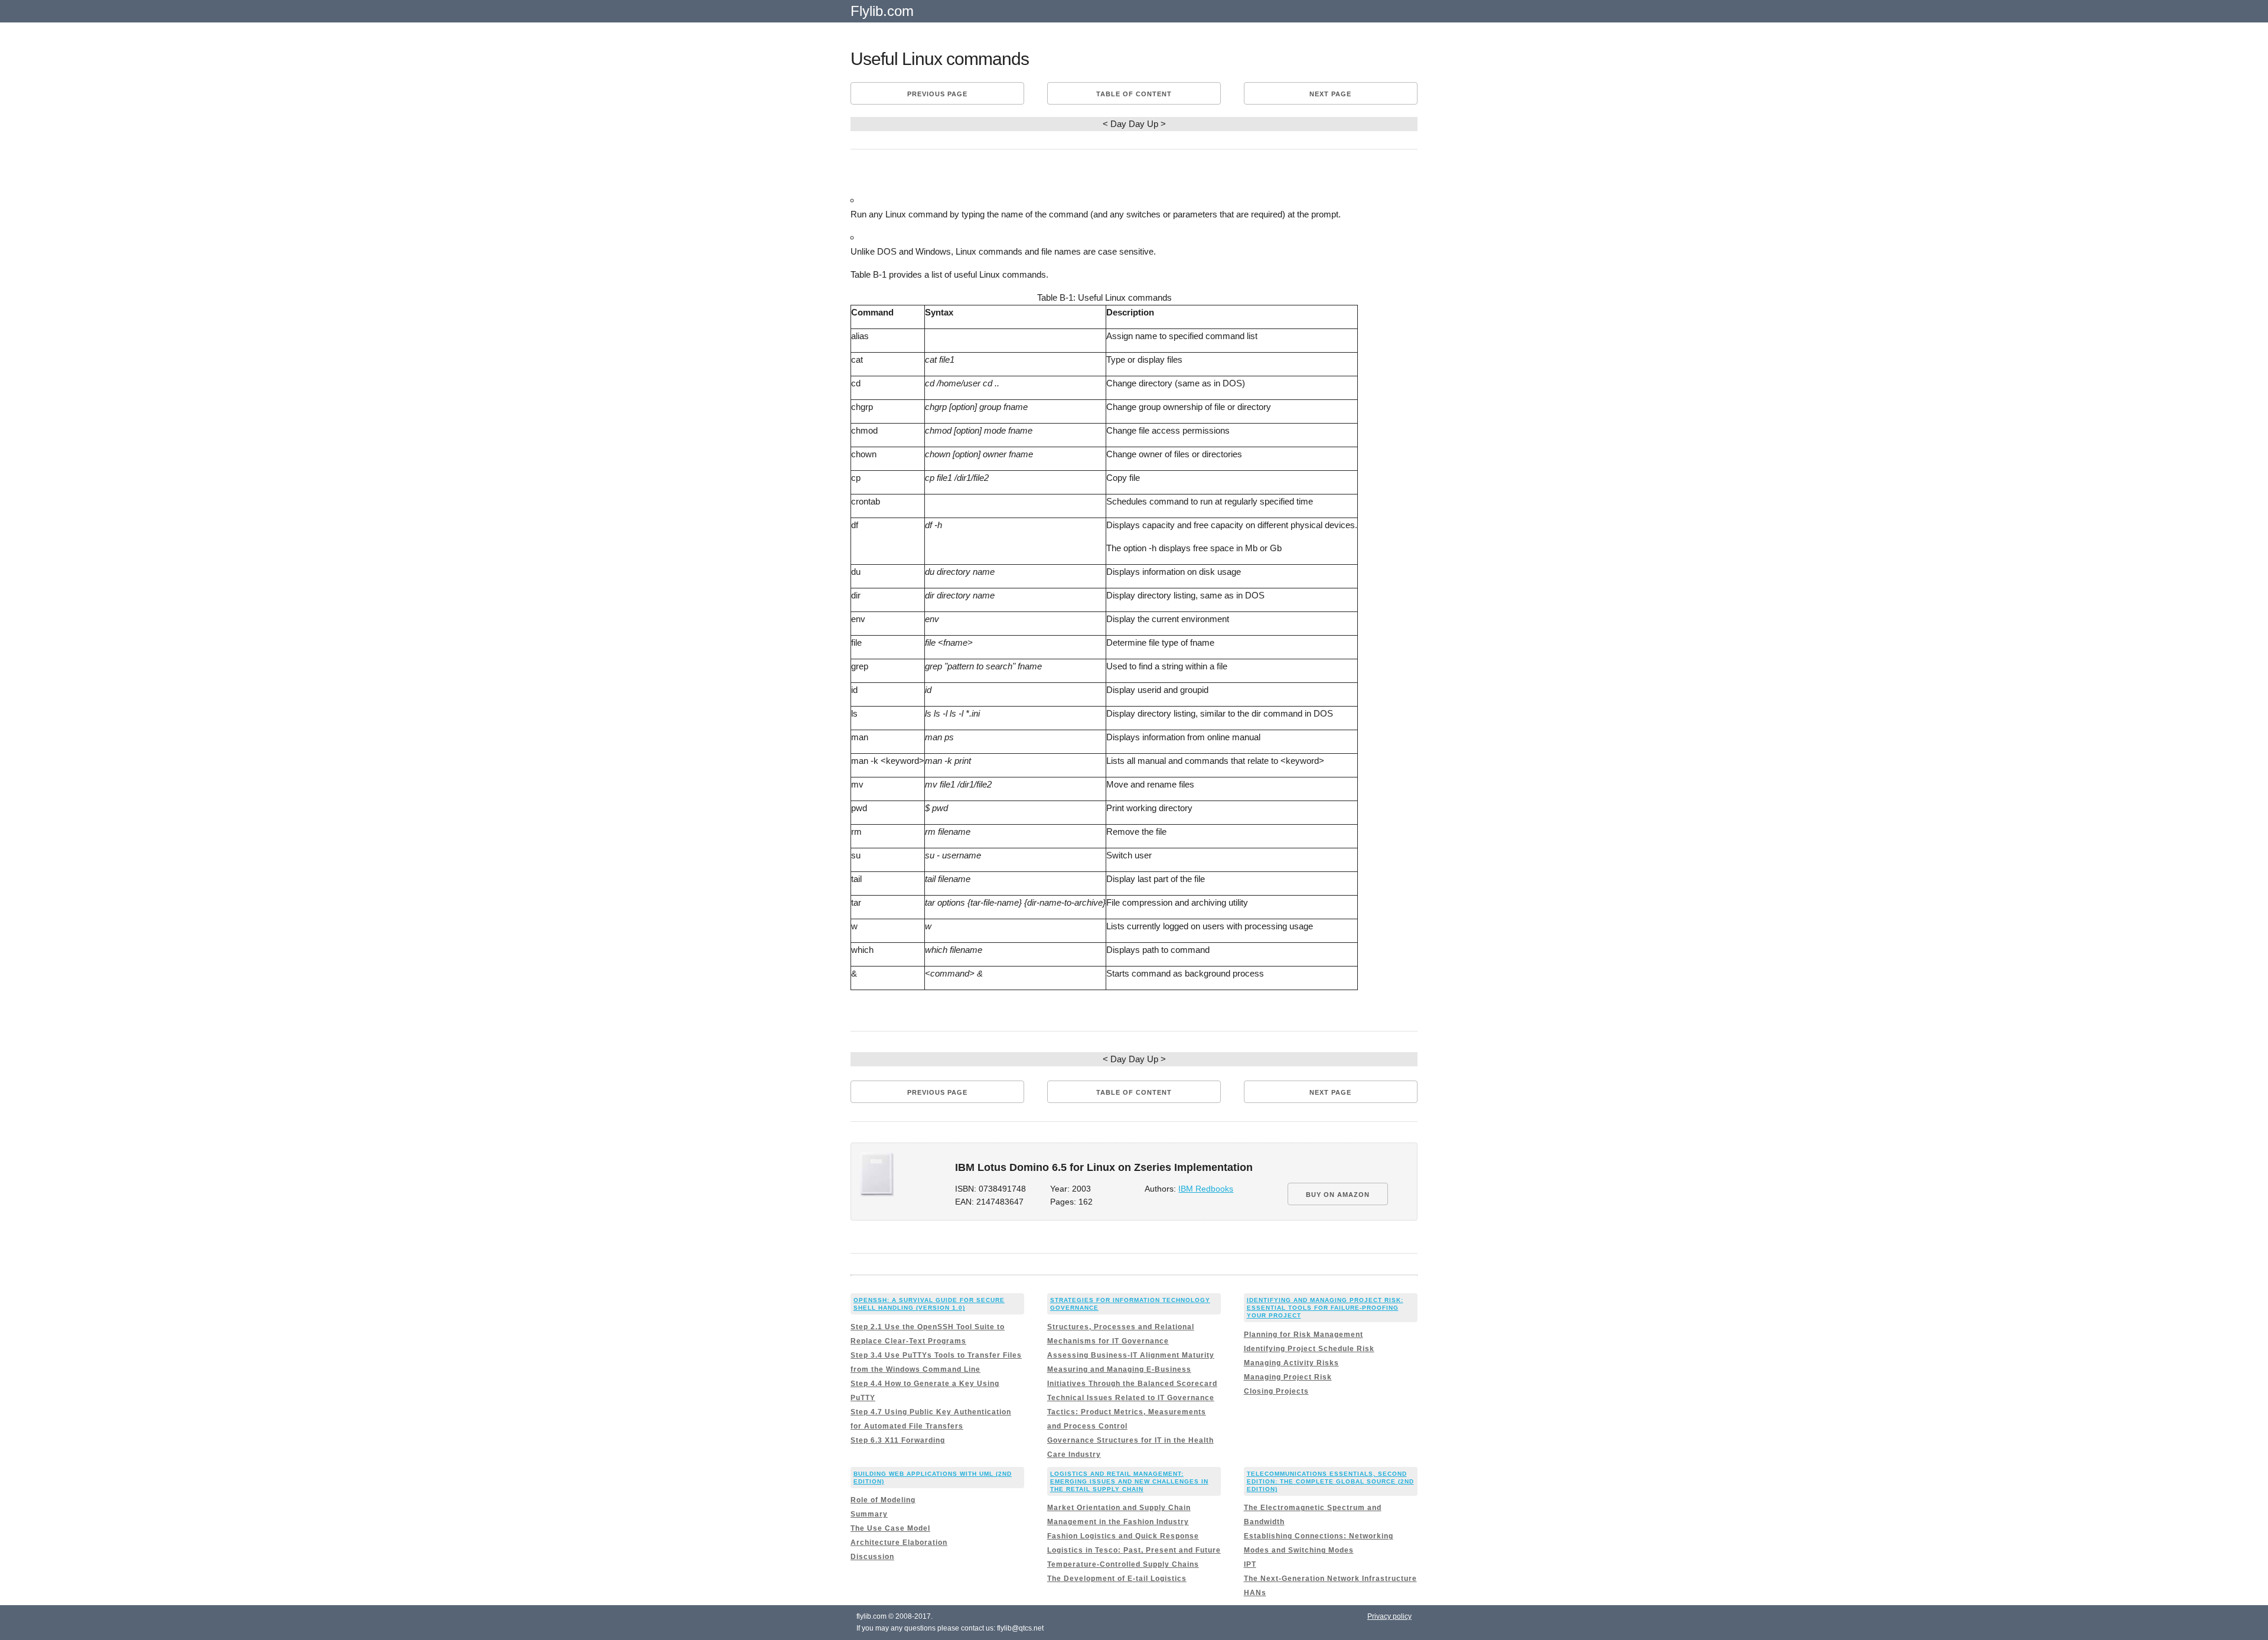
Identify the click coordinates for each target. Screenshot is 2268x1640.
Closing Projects (1276, 1391)
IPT (1250, 1564)
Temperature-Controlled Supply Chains (1123, 1564)
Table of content (1134, 94)
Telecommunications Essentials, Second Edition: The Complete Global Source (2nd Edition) (1330, 1481)
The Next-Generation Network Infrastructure (1330, 1579)
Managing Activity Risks (1291, 1363)
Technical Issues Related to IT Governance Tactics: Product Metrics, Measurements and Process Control (1131, 1412)
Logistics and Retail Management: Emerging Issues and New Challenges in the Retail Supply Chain (1129, 1481)
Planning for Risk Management (1304, 1335)
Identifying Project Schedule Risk (1309, 1349)
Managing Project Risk (1288, 1377)
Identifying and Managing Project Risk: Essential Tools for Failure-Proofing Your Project (1325, 1308)
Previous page (937, 94)
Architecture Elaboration (899, 1543)
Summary (869, 1514)
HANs (1255, 1593)
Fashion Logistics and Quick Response (1123, 1536)
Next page (1330, 94)
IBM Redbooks (1206, 1189)
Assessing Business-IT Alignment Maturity (1131, 1355)
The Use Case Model (890, 1528)
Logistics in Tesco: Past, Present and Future (1134, 1550)
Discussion (872, 1557)
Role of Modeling (883, 1500)
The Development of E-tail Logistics (1117, 1579)
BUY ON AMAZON (1338, 1195)
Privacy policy (1389, 1616)
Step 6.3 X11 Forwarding (898, 1440)
